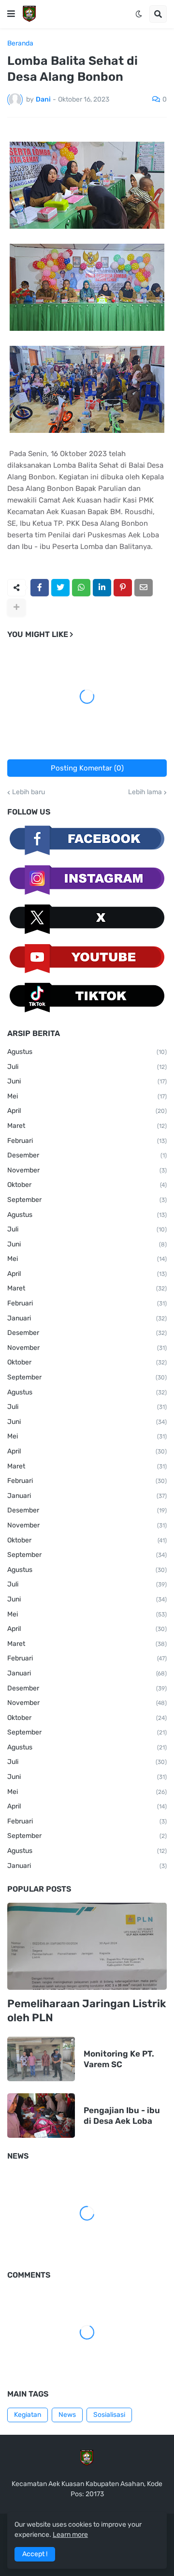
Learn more (70, 2535)
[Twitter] (60, 588)
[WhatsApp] (81, 588)
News (67, 2415)
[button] (11, 14)
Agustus (87, 1052)
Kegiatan (28, 2415)
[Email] (144, 588)
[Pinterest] (123, 588)
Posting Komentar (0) (87, 768)
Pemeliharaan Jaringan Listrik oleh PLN (87, 2011)
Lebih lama (145, 792)
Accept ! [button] (35, 2554)
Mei (87, 1096)
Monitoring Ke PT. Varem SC (119, 2059)
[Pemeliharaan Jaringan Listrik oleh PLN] (87, 1946)
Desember (87, 1155)
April (87, 1111)
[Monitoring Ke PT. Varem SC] (41, 2059)
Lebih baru (29, 792)
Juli (87, 1067)
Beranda (20, 44)
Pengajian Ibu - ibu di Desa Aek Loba (122, 2116)
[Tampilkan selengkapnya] (16, 607)
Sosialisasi (109, 2415)
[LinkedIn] (102, 588)
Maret (87, 1126)
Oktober (87, 1185)
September (87, 1200)
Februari (87, 1141)
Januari (87, 1318)
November (87, 1170)
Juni (87, 1081)
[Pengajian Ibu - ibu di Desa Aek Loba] (41, 2116)
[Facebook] (40, 588)
